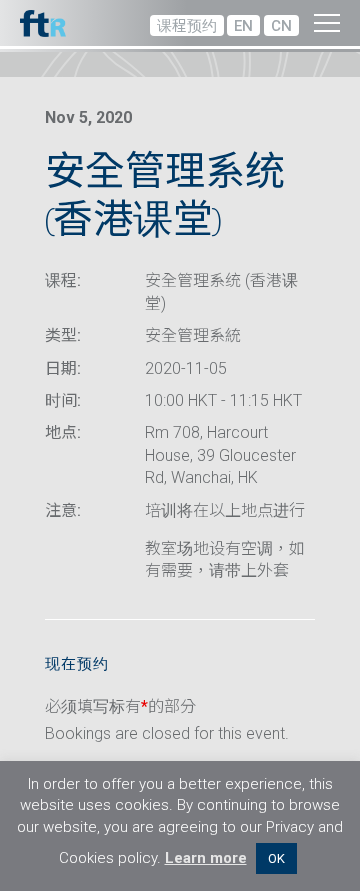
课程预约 (187, 26)
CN (281, 26)
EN (243, 26)
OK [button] (276, 858)
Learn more (206, 858)
